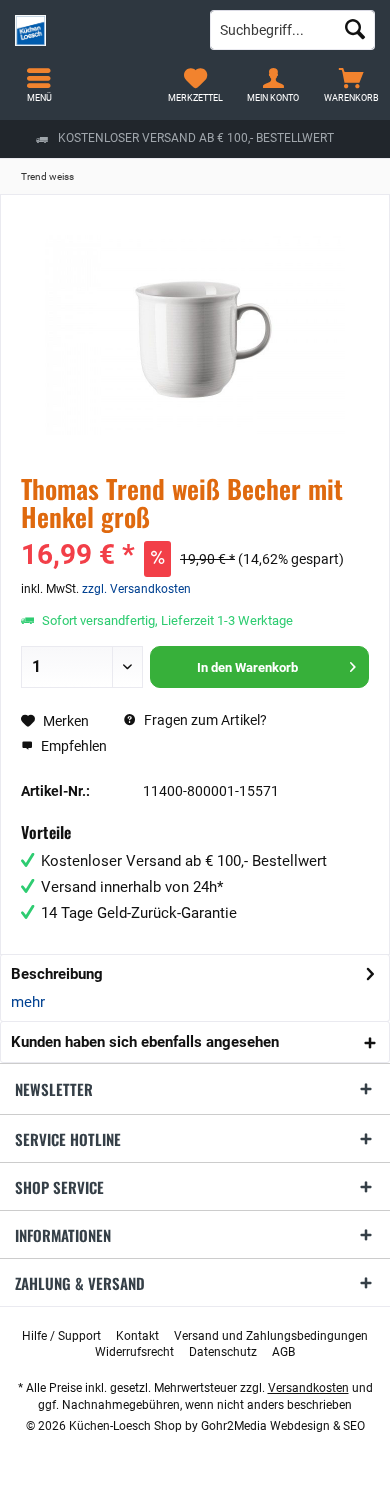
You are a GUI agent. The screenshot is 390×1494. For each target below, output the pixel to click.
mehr (28, 1002)
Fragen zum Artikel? (204, 720)
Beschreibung (57, 974)
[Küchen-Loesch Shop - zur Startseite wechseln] (97, 30)
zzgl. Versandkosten (136, 589)
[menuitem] (351, 85)
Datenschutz (223, 1352)
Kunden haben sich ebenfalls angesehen (145, 1042)
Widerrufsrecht (134, 1352)
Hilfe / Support (61, 1336)
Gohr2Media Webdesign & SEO (283, 1426)
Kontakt (137, 1336)
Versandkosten (308, 1388)
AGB (283, 1352)
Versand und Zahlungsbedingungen (271, 1336)
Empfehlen (72, 746)
